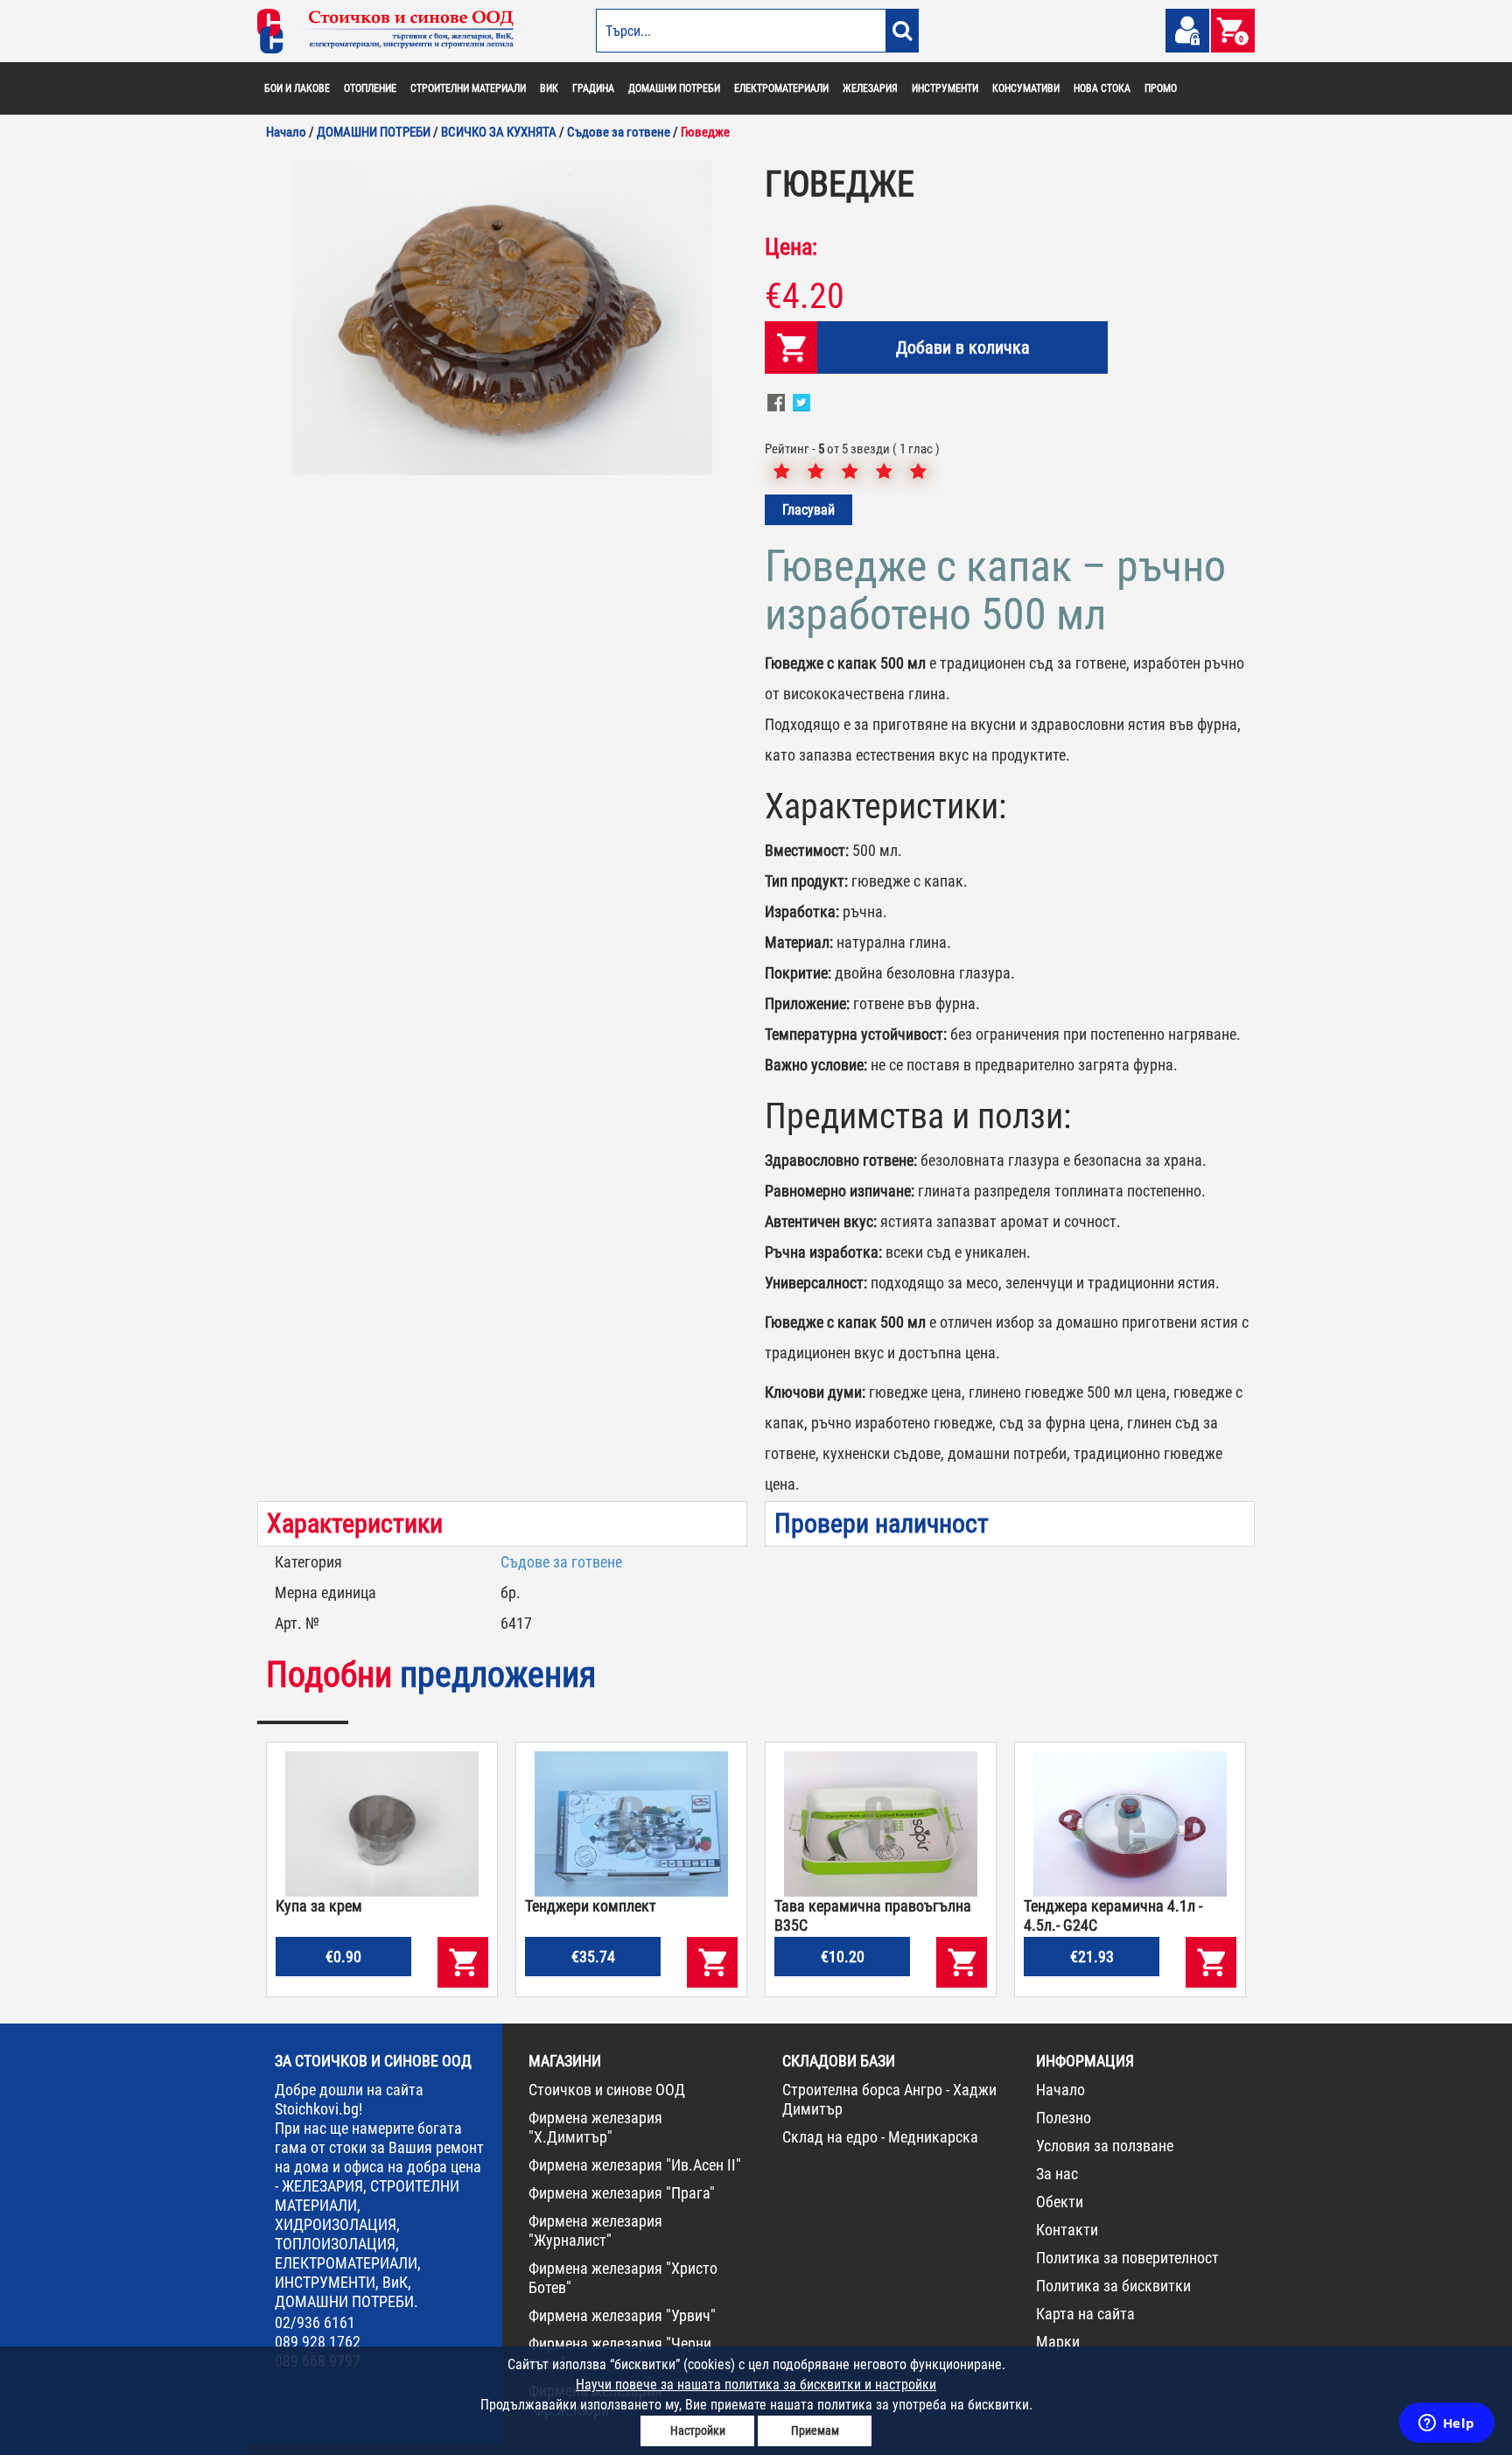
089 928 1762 (318, 2342)
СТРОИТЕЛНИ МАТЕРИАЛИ (468, 88)
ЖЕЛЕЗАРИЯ (870, 88)
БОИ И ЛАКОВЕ (297, 88)
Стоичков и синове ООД (607, 2090)
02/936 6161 (315, 2322)
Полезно (1064, 2118)
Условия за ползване (1105, 2146)
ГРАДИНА (593, 88)
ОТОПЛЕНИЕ (370, 88)
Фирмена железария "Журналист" (595, 2231)
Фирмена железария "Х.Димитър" (595, 2127)
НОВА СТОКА (1102, 88)
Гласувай (808, 510)
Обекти (1060, 2202)
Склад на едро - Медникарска (880, 2137)
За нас (1057, 2174)
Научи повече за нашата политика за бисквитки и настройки (756, 2385)
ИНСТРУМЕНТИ (945, 88)
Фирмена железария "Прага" (622, 2193)
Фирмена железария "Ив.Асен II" (635, 2165)
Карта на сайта (1085, 2314)
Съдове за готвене (561, 1562)
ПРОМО (1161, 88)
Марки (1058, 2342)
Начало (1060, 2090)
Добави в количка (963, 347)
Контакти (1067, 2230)
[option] (502, 318)
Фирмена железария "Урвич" (622, 2315)
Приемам (815, 2430)
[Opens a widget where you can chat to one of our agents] (1446, 2424)
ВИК (549, 88)
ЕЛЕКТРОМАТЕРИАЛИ (781, 88)
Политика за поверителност (1127, 2258)
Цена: (791, 247)
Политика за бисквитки (1113, 2286)
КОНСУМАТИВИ (1026, 88)
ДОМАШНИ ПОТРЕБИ (674, 88)
